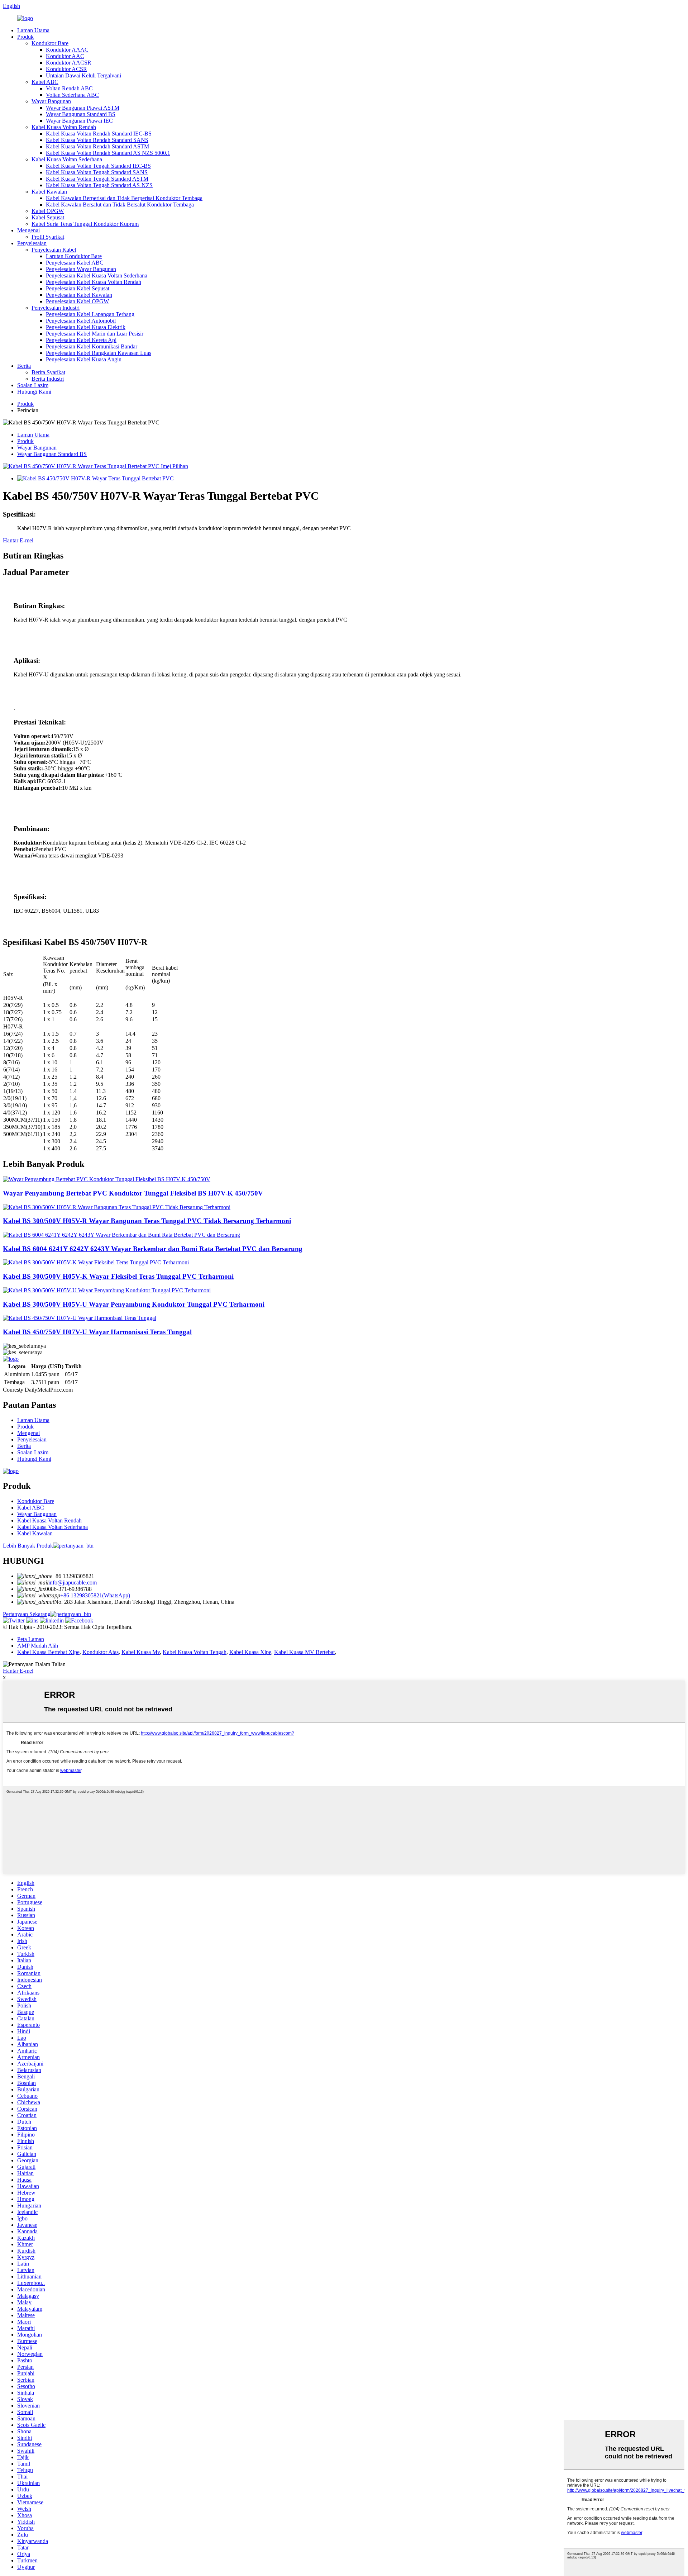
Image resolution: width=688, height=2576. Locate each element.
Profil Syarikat (48, 237)
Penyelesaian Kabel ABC (75, 263)
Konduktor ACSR (66, 69)
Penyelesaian (32, 243)
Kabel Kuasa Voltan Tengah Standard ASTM (97, 179)
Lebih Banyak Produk (28, 1546)
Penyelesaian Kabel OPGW (77, 301)
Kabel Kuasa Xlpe (250, 1652)
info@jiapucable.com (73, 1582)
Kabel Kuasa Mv (141, 1652)
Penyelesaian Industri (56, 308)
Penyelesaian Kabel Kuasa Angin (84, 359)
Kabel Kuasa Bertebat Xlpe (48, 1652)
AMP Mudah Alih (38, 1646)
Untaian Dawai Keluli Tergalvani (83, 75)
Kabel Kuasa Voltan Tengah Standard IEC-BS (98, 166)
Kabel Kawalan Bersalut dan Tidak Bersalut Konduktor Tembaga (120, 205)
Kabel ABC (45, 82)
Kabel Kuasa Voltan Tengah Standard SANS (97, 172)
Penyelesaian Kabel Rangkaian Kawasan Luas (99, 353)
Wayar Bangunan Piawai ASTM (83, 108)
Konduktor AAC (65, 56)
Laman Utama (33, 30)
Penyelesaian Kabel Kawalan (79, 295)
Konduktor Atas (101, 1652)
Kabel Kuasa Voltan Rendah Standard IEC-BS (99, 134)
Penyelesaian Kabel (54, 250)
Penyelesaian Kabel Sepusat (78, 288)
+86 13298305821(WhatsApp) (95, 1595)
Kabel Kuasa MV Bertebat (304, 1652)
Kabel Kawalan (49, 192)
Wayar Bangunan (51, 101)
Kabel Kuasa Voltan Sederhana (67, 159)
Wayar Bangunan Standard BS (81, 114)
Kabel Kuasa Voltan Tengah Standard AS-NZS (99, 185)
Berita (24, 366)
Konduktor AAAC (67, 50)
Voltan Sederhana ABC (72, 95)
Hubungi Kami (34, 392)
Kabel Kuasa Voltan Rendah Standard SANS (97, 140)
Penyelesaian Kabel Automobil (81, 321)
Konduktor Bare (50, 43)
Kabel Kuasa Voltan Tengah (195, 1652)
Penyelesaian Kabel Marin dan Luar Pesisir (95, 334)
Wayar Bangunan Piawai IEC (79, 121)
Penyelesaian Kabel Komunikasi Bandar (92, 346)
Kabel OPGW (48, 211)
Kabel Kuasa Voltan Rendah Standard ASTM (97, 146)
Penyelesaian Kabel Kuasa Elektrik (86, 327)
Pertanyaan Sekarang (27, 1614)
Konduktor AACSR (69, 63)
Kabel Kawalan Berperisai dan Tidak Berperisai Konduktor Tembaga (124, 198)
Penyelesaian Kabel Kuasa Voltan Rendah (94, 282)
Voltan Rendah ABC (69, 88)
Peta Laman (31, 1639)
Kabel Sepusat (48, 217)
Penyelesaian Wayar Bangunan (81, 269)
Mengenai (28, 230)
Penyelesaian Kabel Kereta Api (81, 340)
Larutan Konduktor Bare (74, 256)
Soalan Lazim (33, 385)
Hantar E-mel (18, 540)
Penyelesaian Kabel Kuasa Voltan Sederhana (97, 275)
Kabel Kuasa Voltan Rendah (64, 127)
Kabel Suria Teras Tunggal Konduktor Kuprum (85, 224)
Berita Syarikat (48, 372)
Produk (25, 37)
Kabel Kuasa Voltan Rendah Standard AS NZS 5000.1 (108, 153)
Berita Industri (48, 379)
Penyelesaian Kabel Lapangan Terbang (90, 314)
